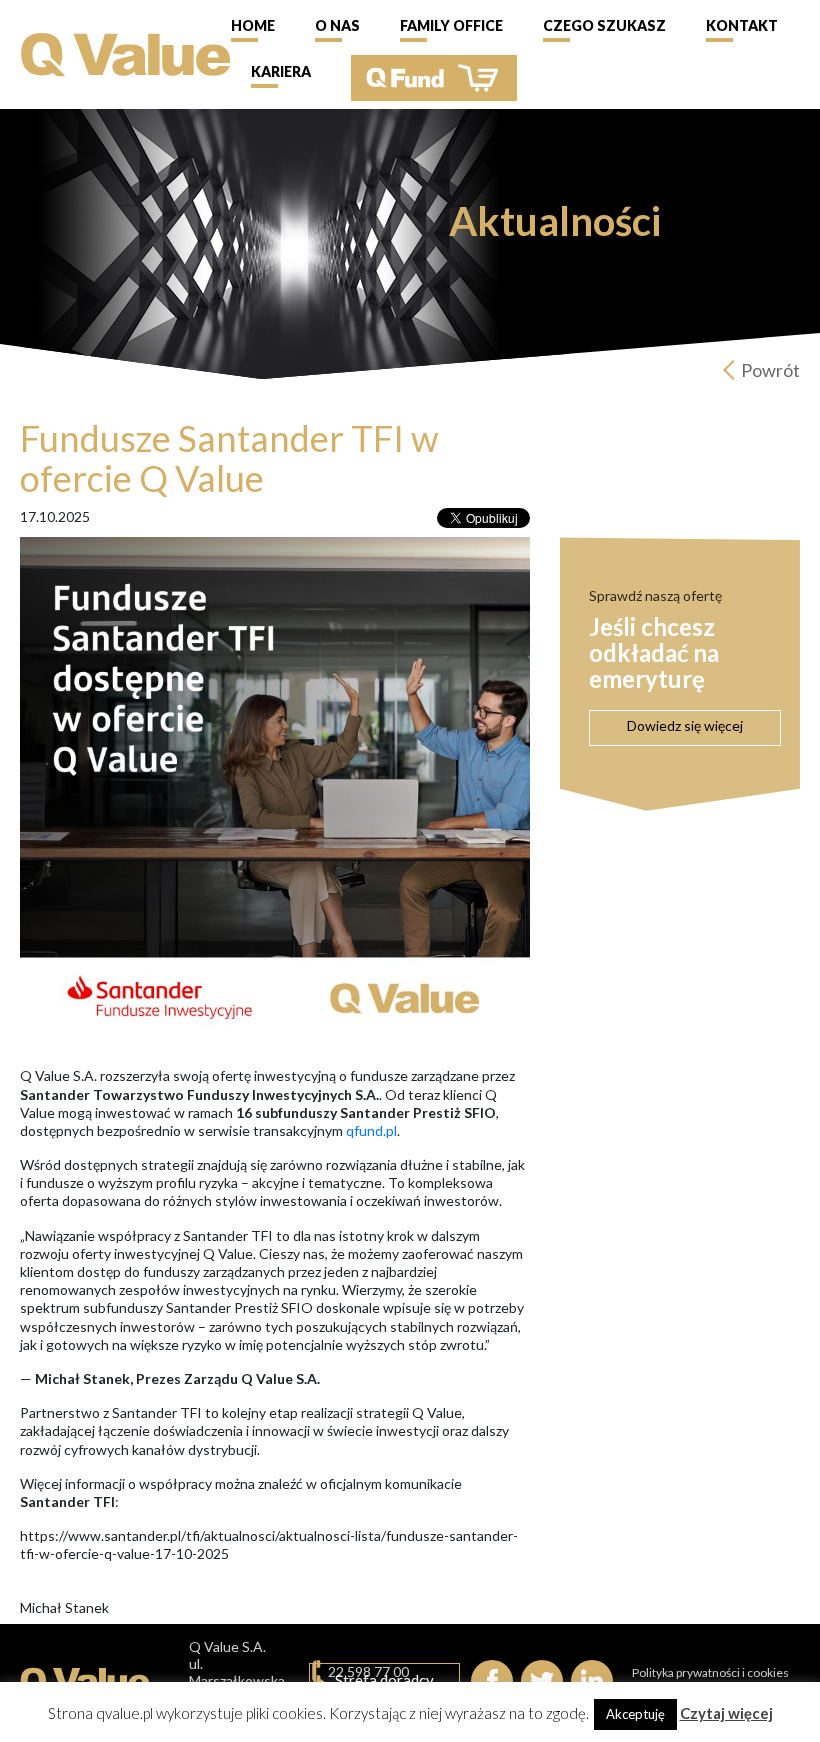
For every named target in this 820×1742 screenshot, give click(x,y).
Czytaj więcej (726, 1713)
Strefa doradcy (384, 1680)
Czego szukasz (604, 25)
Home (253, 25)
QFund (434, 78)
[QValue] (125, 52)
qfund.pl (371, 1130)
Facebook (492, 1681)
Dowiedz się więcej (685, 725)
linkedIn (592, 1681)
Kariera (281, 71)
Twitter (542, 1681)
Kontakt (742, 25)
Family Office (451, 25)
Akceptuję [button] (635, 1714)
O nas (337, 25)
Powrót (770, 370)
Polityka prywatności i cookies (710, 1672)
